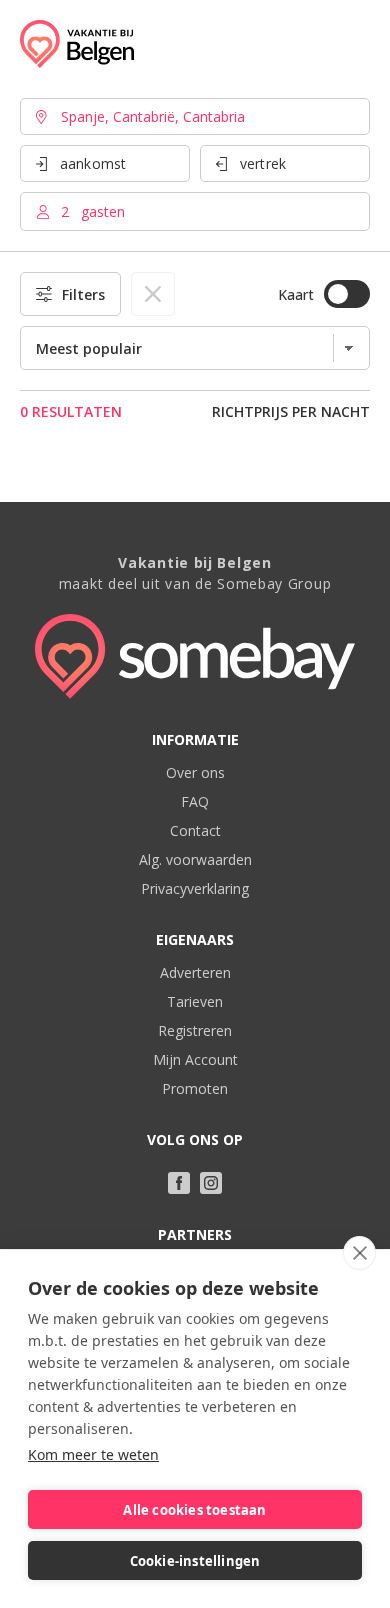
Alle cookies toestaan (194, 1510)
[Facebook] (179, 1183)
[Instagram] (211, 1183)
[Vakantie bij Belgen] (77, 44)
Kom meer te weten (93, 1454)
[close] (359, 1253)
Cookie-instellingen (195, 1561)
